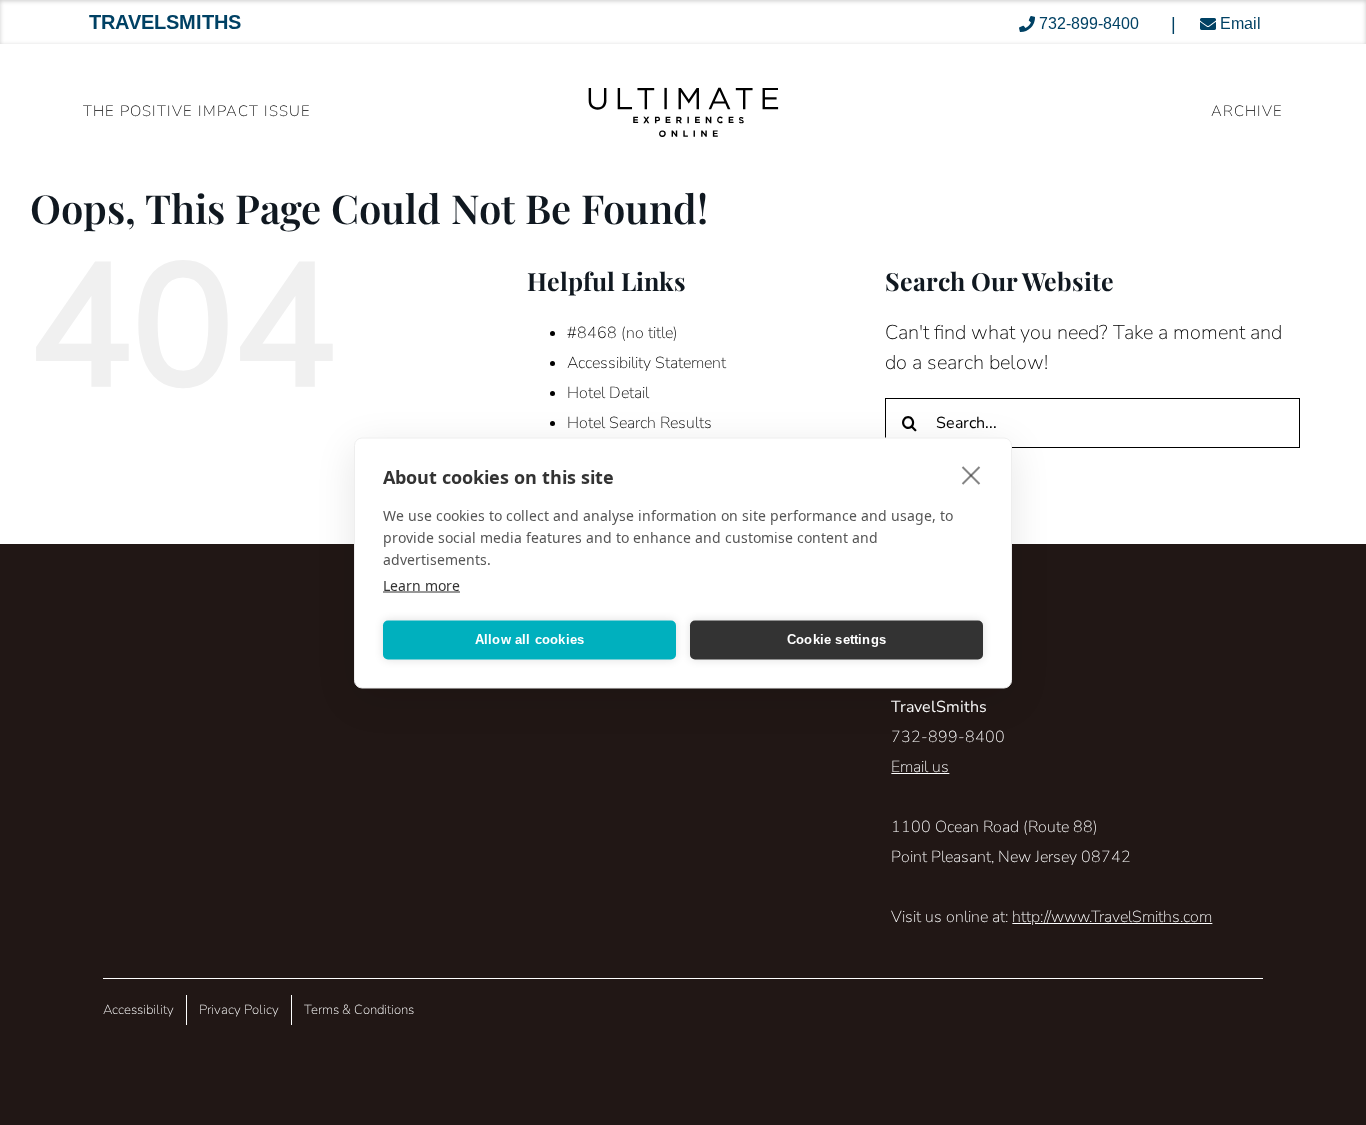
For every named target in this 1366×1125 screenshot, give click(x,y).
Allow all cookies (529, 639)
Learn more (421, 584)
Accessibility (138, 1010)
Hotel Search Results (639, 423)
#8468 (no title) (622, 333)
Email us (920, 767)
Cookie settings (836, 639)
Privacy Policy (239, 1010)
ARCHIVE (1247, 111)
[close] (971, 474)
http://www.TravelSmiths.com (1112, 917)
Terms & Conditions (359, 1010)
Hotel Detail (608, 393)
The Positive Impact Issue (197, 111)
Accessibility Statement (646, 363)
